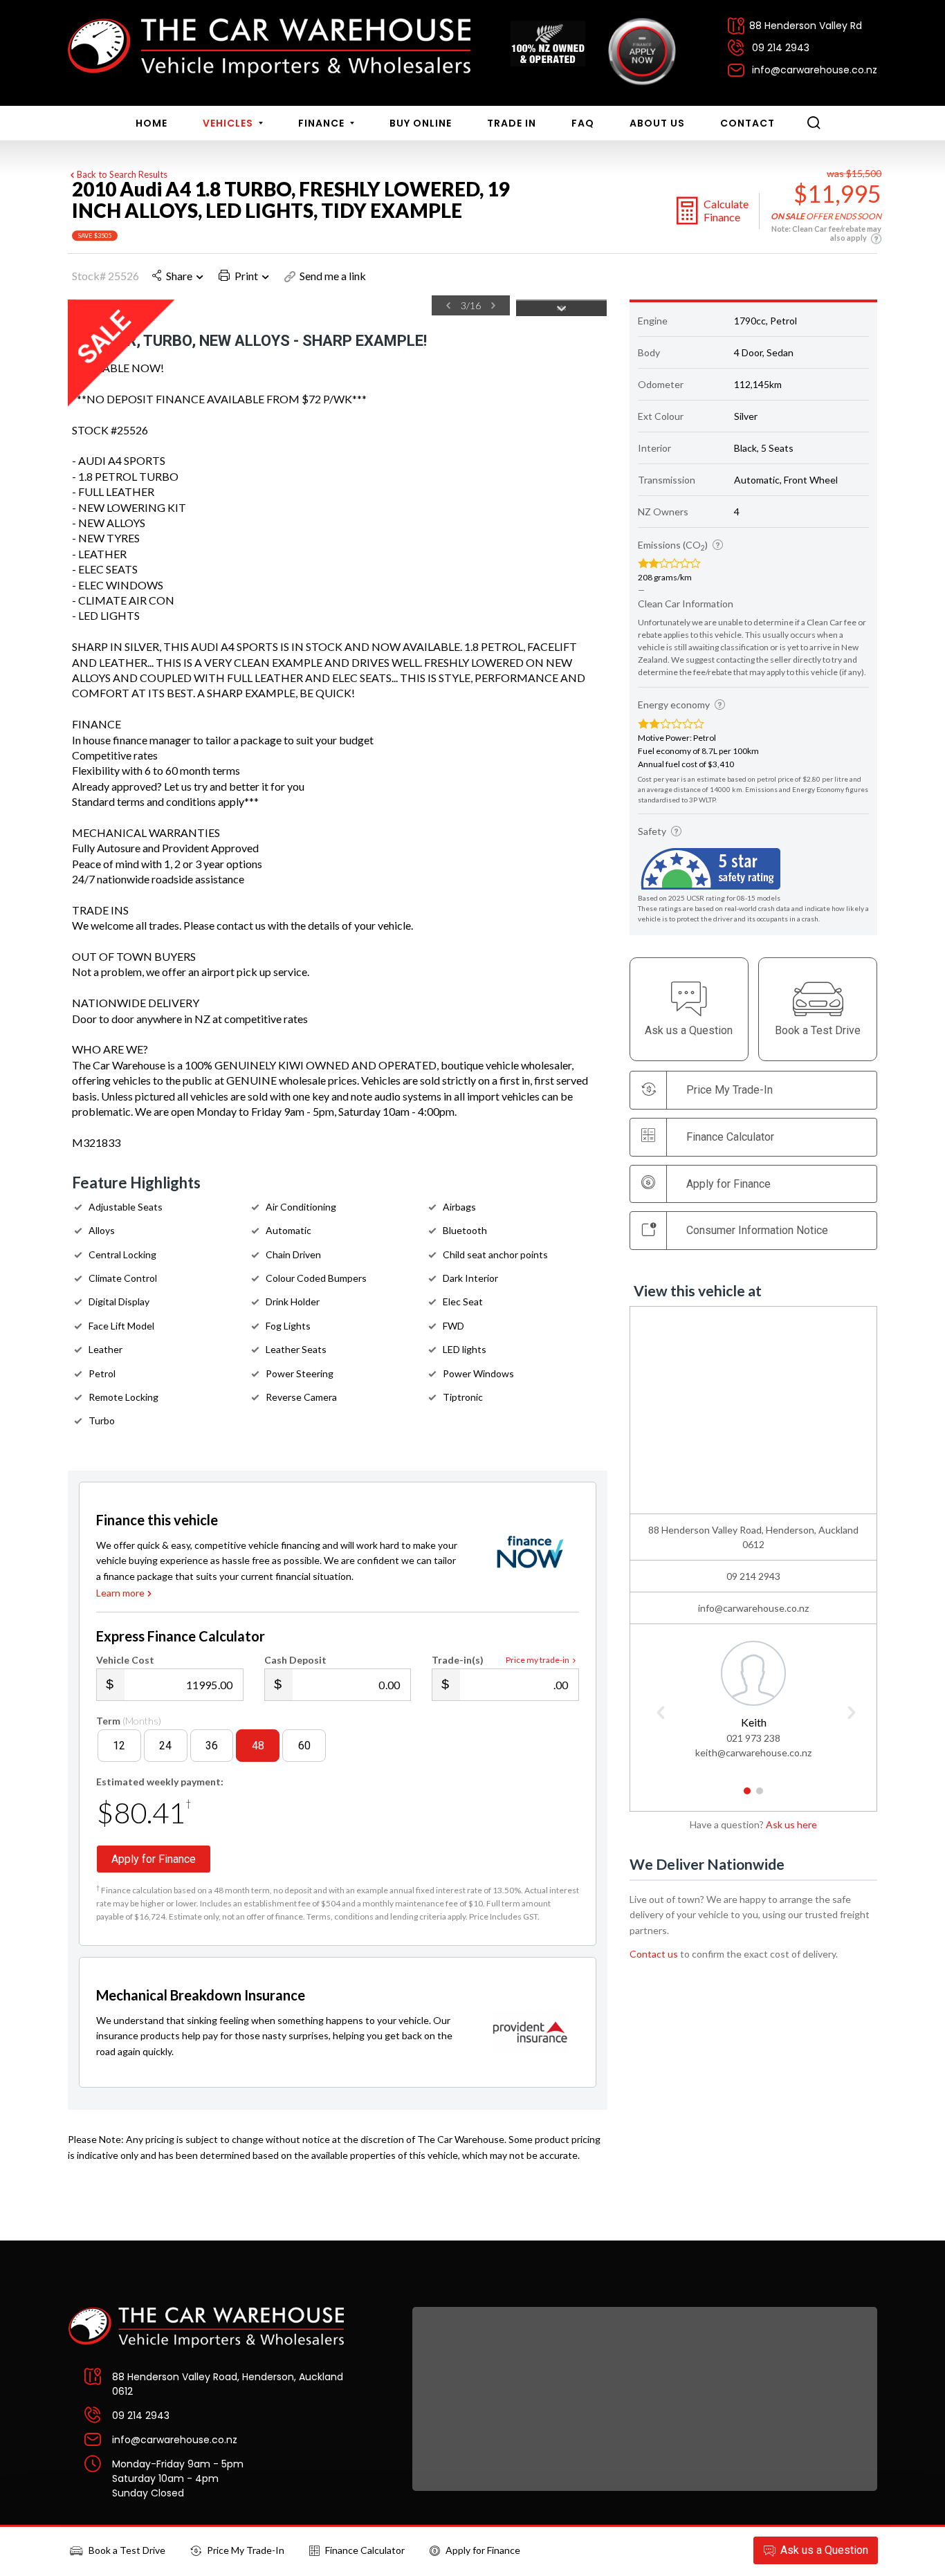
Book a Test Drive (127, 2550)
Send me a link (333, 276)
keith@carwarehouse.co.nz (753, 1752)
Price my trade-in (538, 1660)
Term (129, 1721)
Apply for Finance (483, 2550)
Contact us (654, 1954)
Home (152, 123)
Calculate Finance (726, 210)
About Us (657, 123)
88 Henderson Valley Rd (806, 26)
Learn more (120, 1593)
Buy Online (421, 123)
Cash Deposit (295, 1660)
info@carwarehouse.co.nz (815, 70)
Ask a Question (824, 2550)
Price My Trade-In (246, 2550)
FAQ (583, 123)
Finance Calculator (730, 1137)
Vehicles (229, 123)
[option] (289, 308)
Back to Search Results (122, 174)
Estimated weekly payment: (160, 1782)
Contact (747, 123)
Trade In (512, 123)
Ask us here (791, 1824)
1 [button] (747, 1796)
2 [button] (760, 1796)
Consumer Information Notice (757, 1230)
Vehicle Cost (125, 1660)
